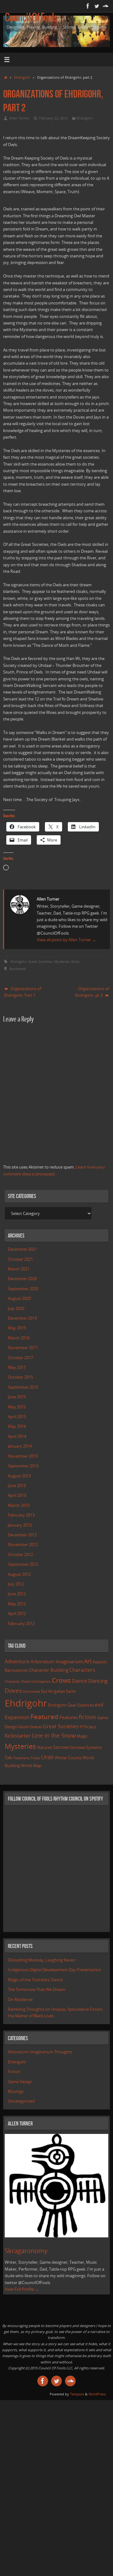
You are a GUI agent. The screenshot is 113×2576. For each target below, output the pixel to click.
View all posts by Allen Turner (66, 940)
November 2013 (23, 1456)
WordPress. (98, 2394)
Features (69, 1717)
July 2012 (16, 1584)
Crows (61, 1680)
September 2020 (23, 1289)
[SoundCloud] (105, 6)
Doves (13, 1690)
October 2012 (20, 1555)
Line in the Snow (54, 1735)
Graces (36, 1727)
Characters (82, 1670)
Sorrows (77, 1747)
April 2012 (17, 1614)
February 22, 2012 (53, 118)
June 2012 (17, 1594)
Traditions (21, 1758)
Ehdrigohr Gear (62, 1705)
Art (88, 1661)
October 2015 (20, 1377)
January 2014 (20, 1446)
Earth (71, 1691)
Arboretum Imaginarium (57, 1661)
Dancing (98, 1681)
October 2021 (20, 1259)
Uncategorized (21, 2101)
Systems (94, 1747)
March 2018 (19, 1338)
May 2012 (17, 1604)
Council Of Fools (31, 18)
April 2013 (17, 1495)
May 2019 (17, 1328)
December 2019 (22, 1318)
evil (99, 1705)
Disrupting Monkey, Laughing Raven (42, 1960)
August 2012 (19, 1574)
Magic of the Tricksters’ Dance (35, 1980)
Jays (92, 1727)
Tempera (77, 2394)
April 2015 (17, 1417)
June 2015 (17, 1397)
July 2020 (16, 1309)
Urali (47, 1757)
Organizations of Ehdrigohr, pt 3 (92, 992)
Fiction (14, 2072)
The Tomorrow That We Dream (37, 1990)
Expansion (17, 1717)
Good (23, 1727)
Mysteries (62, 961)
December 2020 (22, 1279)
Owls (75, 961)
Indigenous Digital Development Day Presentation (54, 1970)
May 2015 (17, 1407)
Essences (86, 1705)
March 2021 (19, 1269)
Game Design (20, 2082)
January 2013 (20, 1525)
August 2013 (19, 1476)
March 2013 (19, 1505)
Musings (16, 2091)
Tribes (35, 1758)
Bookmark (18, 969)
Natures (45, 1747)
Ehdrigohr (22, 77)
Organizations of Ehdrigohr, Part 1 (23, 992)
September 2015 (23, 1387)
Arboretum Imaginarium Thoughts (40, 2052)
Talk (8, 1758)
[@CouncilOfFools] (97, 6)
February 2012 (21, 1624)
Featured (44, 1717)
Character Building (48, 1670)
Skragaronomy (26, 2251)
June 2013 (17, 1486)
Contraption (41, 1681)
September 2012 (23, 1564)
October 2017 (20, 1358)
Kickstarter (18, 1736)
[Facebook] (88, 6)
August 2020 (19, 1299)
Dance (80, 1681)
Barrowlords (16, 1670)
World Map (31, 1766)
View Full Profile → (22, 2289)
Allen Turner (19, 118)
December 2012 (22, 1535)
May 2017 (17, 1367)
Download (31, 1692)
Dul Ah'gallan (53, 1691)
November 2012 (23, 1545)
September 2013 (23, 1466)
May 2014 (17, 1426)
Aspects (100, 1662)
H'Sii (84, 1727)
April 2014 (17, 1436)
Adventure (17, 1661)
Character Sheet (17, 1681)
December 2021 (22, 1249)
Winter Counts (68, 1758)
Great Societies (40, 961)
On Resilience (20, 2000)
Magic (82, 1736)
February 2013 (21, 1515)
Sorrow (61, 1747)
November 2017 (23, 1348)
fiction (87, 1717)
